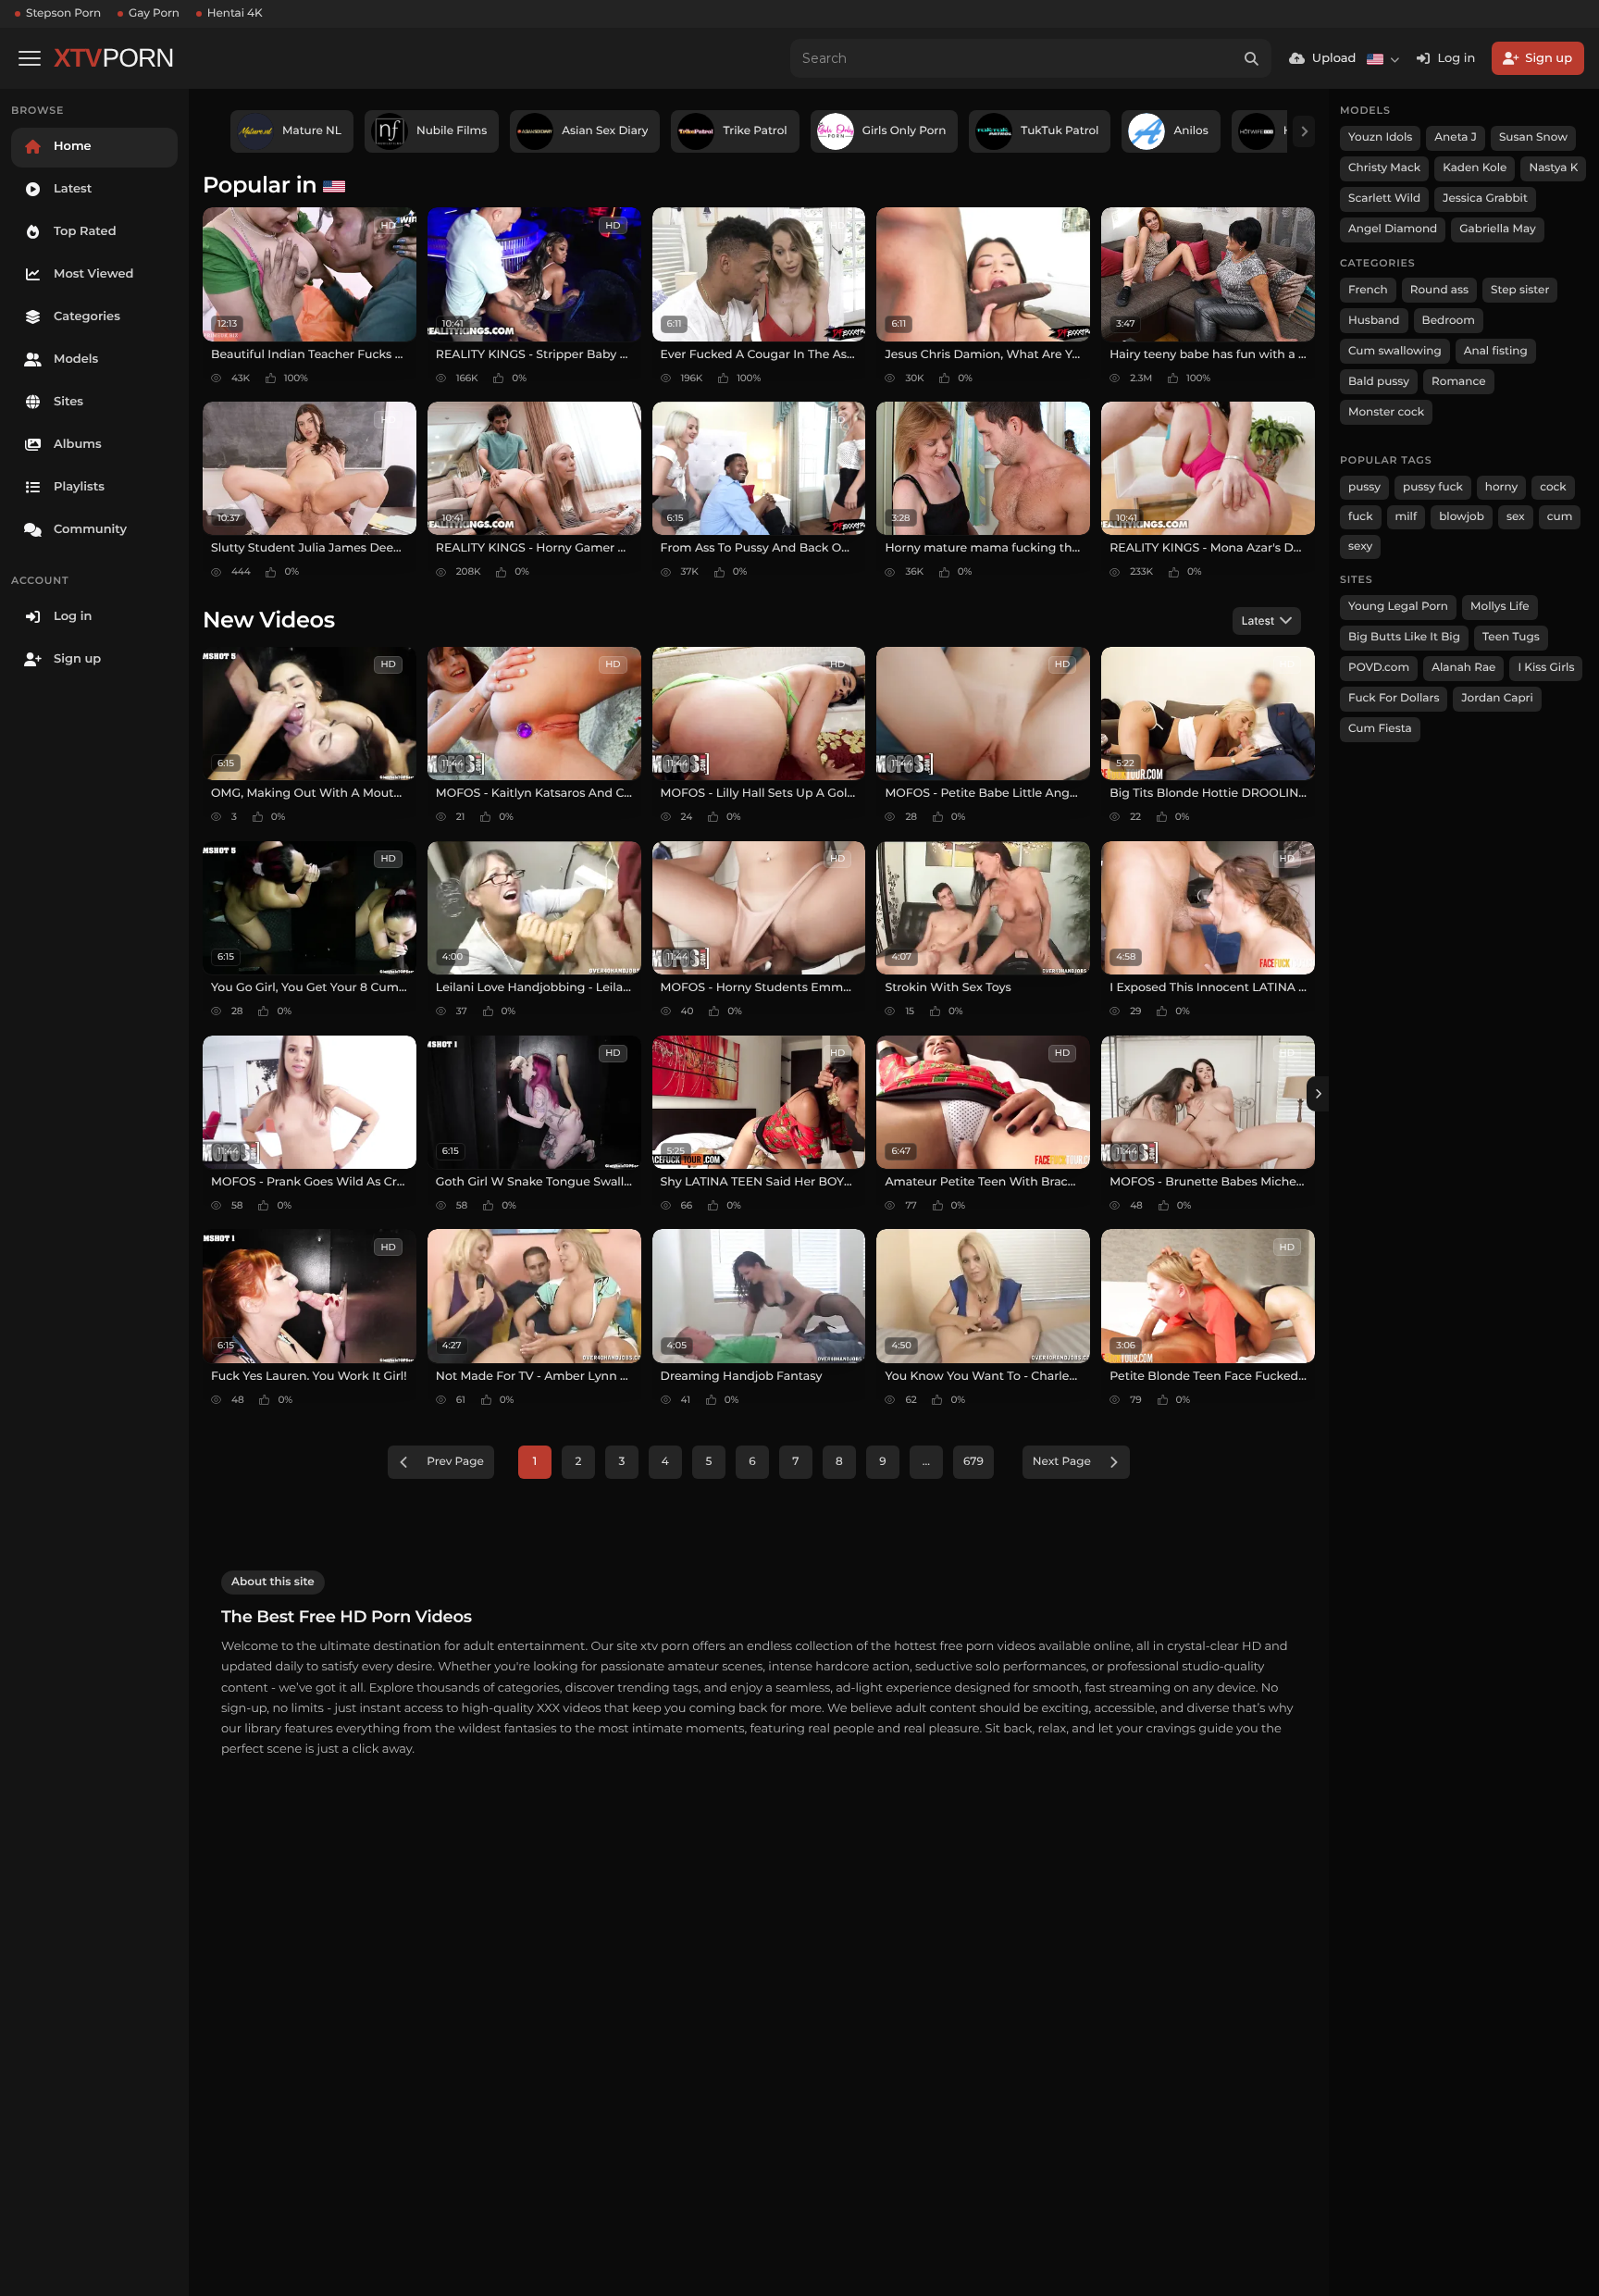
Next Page (1062, 1462)
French (1368, 290)
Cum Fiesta (1380, 729)
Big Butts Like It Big (1404, 637)
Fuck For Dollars (1394, 698)
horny (1501, 487)
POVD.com (1379, 668)
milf (1407, 517)
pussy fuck (1433, 487)
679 (973, 1462)
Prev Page (455, 1462)
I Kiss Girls (1546, 668)
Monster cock (1386, 412)
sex (1516, 517)
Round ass (1439, 290)
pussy (1364, 487)
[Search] (1252, 58)
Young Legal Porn (1398, 607)
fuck (1361, 517)
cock (1553, 487)
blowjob (1462, 517)
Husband (1374, 321)
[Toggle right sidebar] (1318, 1094)
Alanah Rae (1463, 668)
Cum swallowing (1395, 351)
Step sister (1520, 290)
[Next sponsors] (1304, 131)
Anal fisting (1496, 351)
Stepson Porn (63, 13)
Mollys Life (1500, 607)
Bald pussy (1379, 382)
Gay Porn (154, 13)
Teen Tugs (1511, 637)
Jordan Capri (1497, 698)
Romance (1458, 382)
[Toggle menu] (30, 58)
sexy (1360, 546)
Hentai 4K (235, 13)
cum (1560, 517)
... (926, 1462)
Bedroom (1449, 321)
